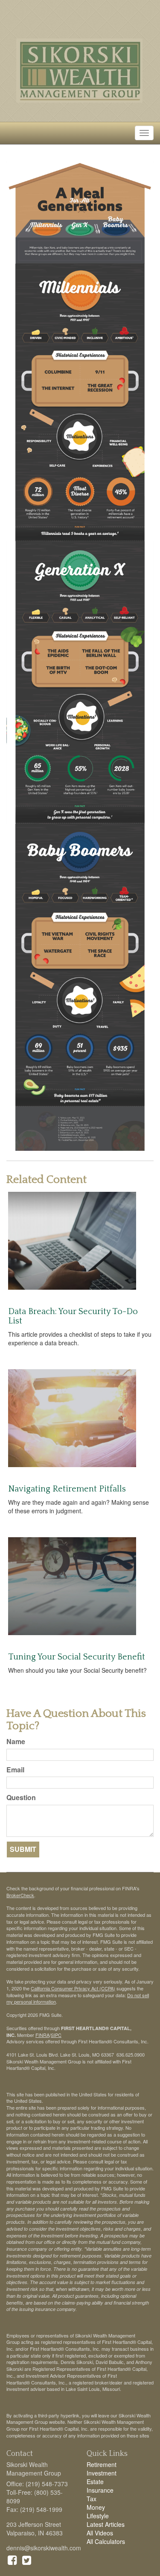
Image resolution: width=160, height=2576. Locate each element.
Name (16, 1742)
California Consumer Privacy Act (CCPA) (73, 1988)
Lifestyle (98, 2516)
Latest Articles (106, 2524)
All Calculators (106, 2541)
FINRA (42, 2035)
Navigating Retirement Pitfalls (67, 1489)
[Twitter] (27, 2559)
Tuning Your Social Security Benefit (77, 1657)
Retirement (102, 2464)
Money (96, 2507)
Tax (92, 2499)
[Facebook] (12, 2559)
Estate (95, 2482)
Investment (102, 2473)
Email (15, 1770)
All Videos (100, 2533)
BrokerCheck (20, 1895)
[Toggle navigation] (144, 133)
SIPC (56, 2035)
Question (21, 1798)
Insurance (100, 2490)
